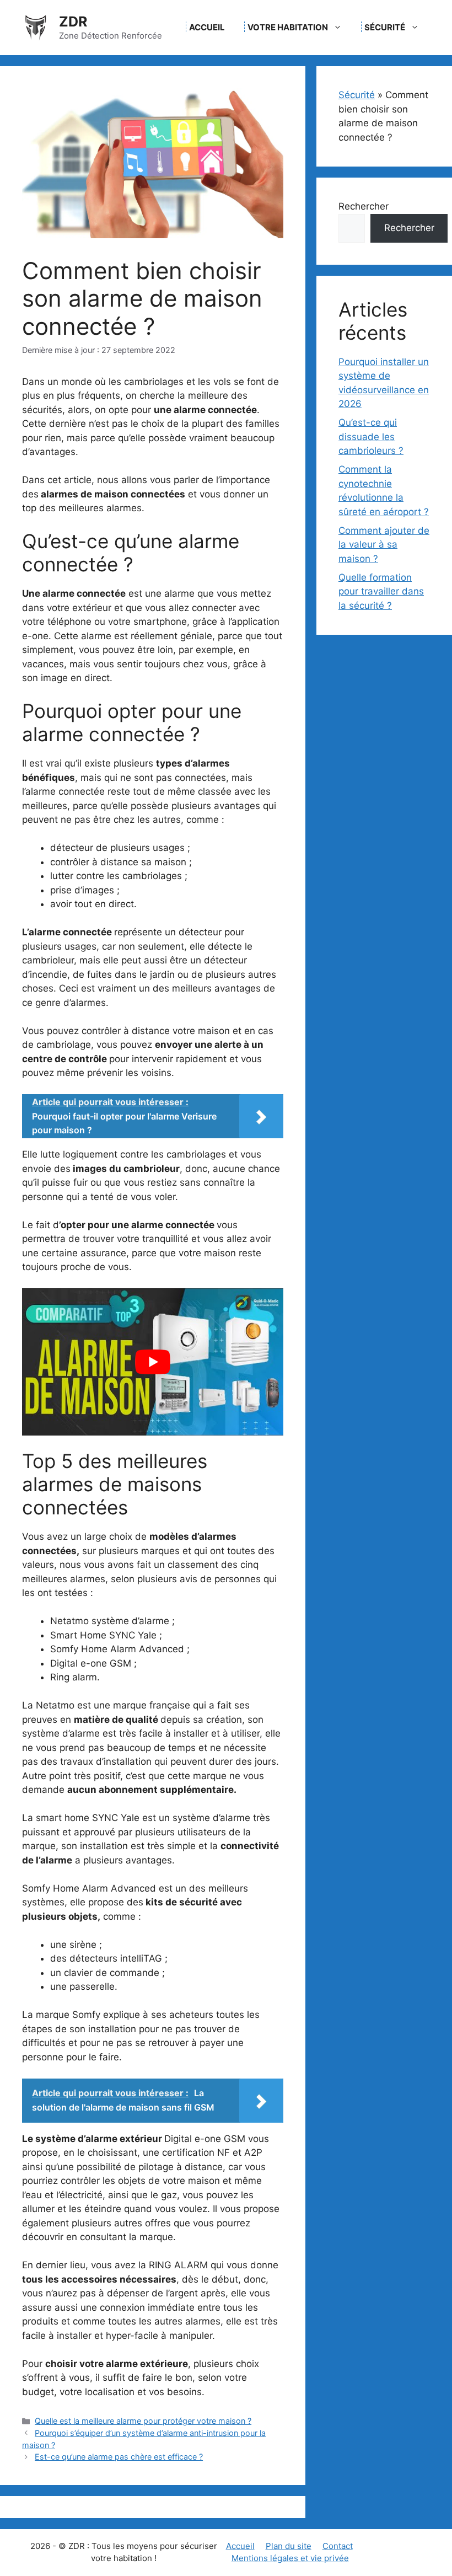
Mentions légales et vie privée (290, 2558)
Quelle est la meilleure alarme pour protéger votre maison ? (143, 2421)
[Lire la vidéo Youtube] (153, 1362)
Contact (338, 2546)
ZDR (73, 22)
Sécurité (385, 27)
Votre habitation (288, 27)
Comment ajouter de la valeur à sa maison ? (384, 545)
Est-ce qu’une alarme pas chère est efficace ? (119, 2457)
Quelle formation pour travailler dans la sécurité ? (381, 591)
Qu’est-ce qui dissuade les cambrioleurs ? (371, 437)
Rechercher (364, 206)
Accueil (207, 27)
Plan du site (289, 2546)
